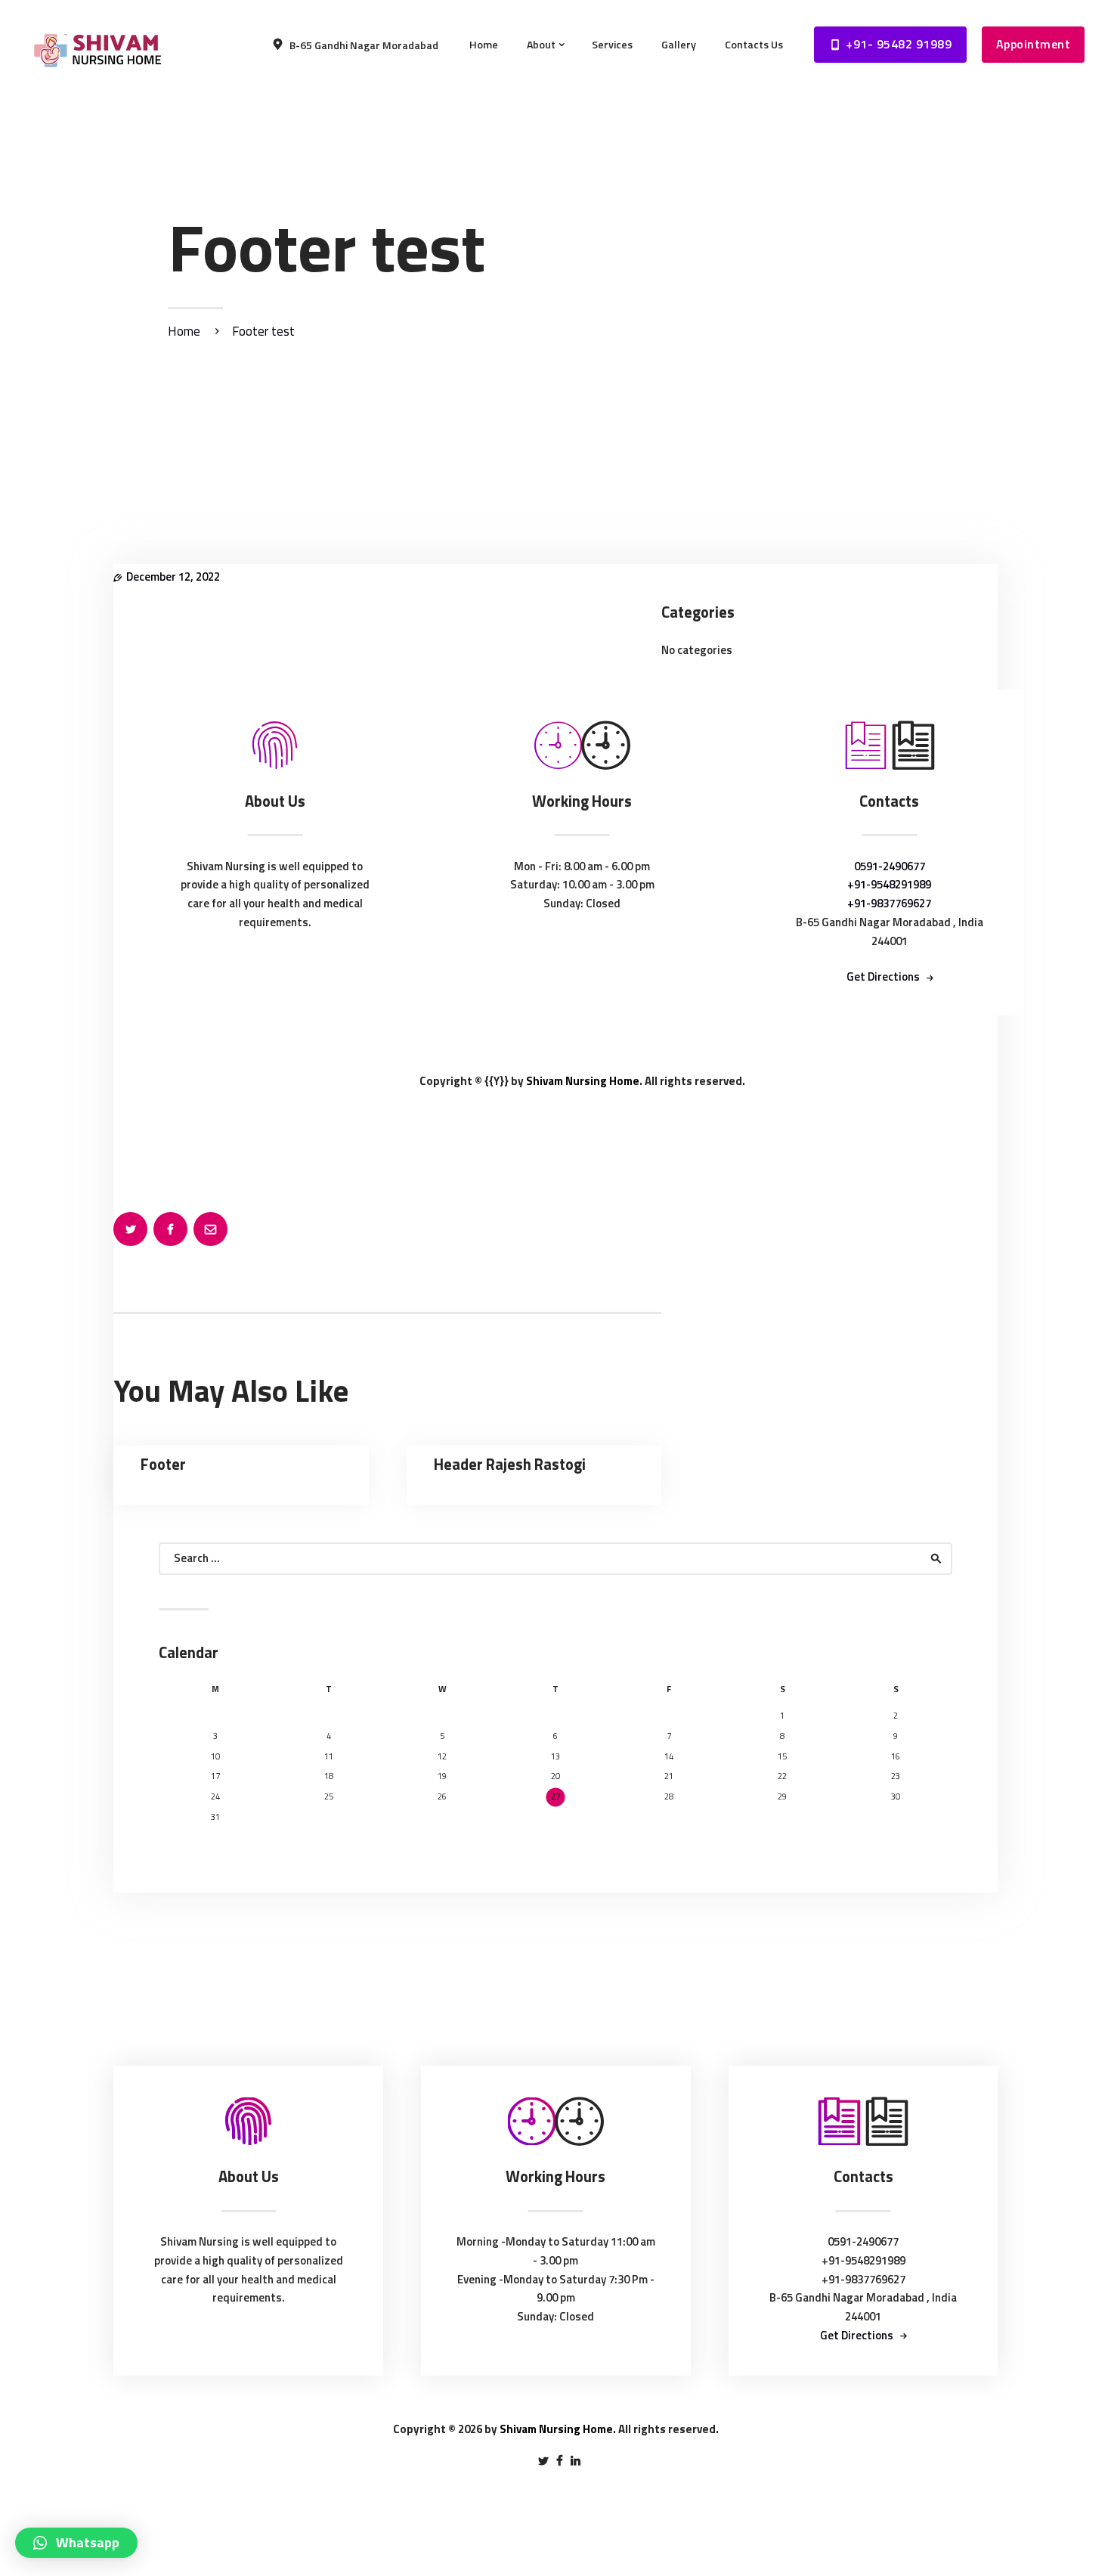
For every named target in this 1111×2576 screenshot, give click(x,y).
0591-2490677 (890, 866)
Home (184, 332)
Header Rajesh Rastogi (510, 1465)
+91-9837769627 (889, 903)
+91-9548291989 (889, 884)
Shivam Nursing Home (583, 1081)
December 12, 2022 (173, 577)
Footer (163, 1465)
